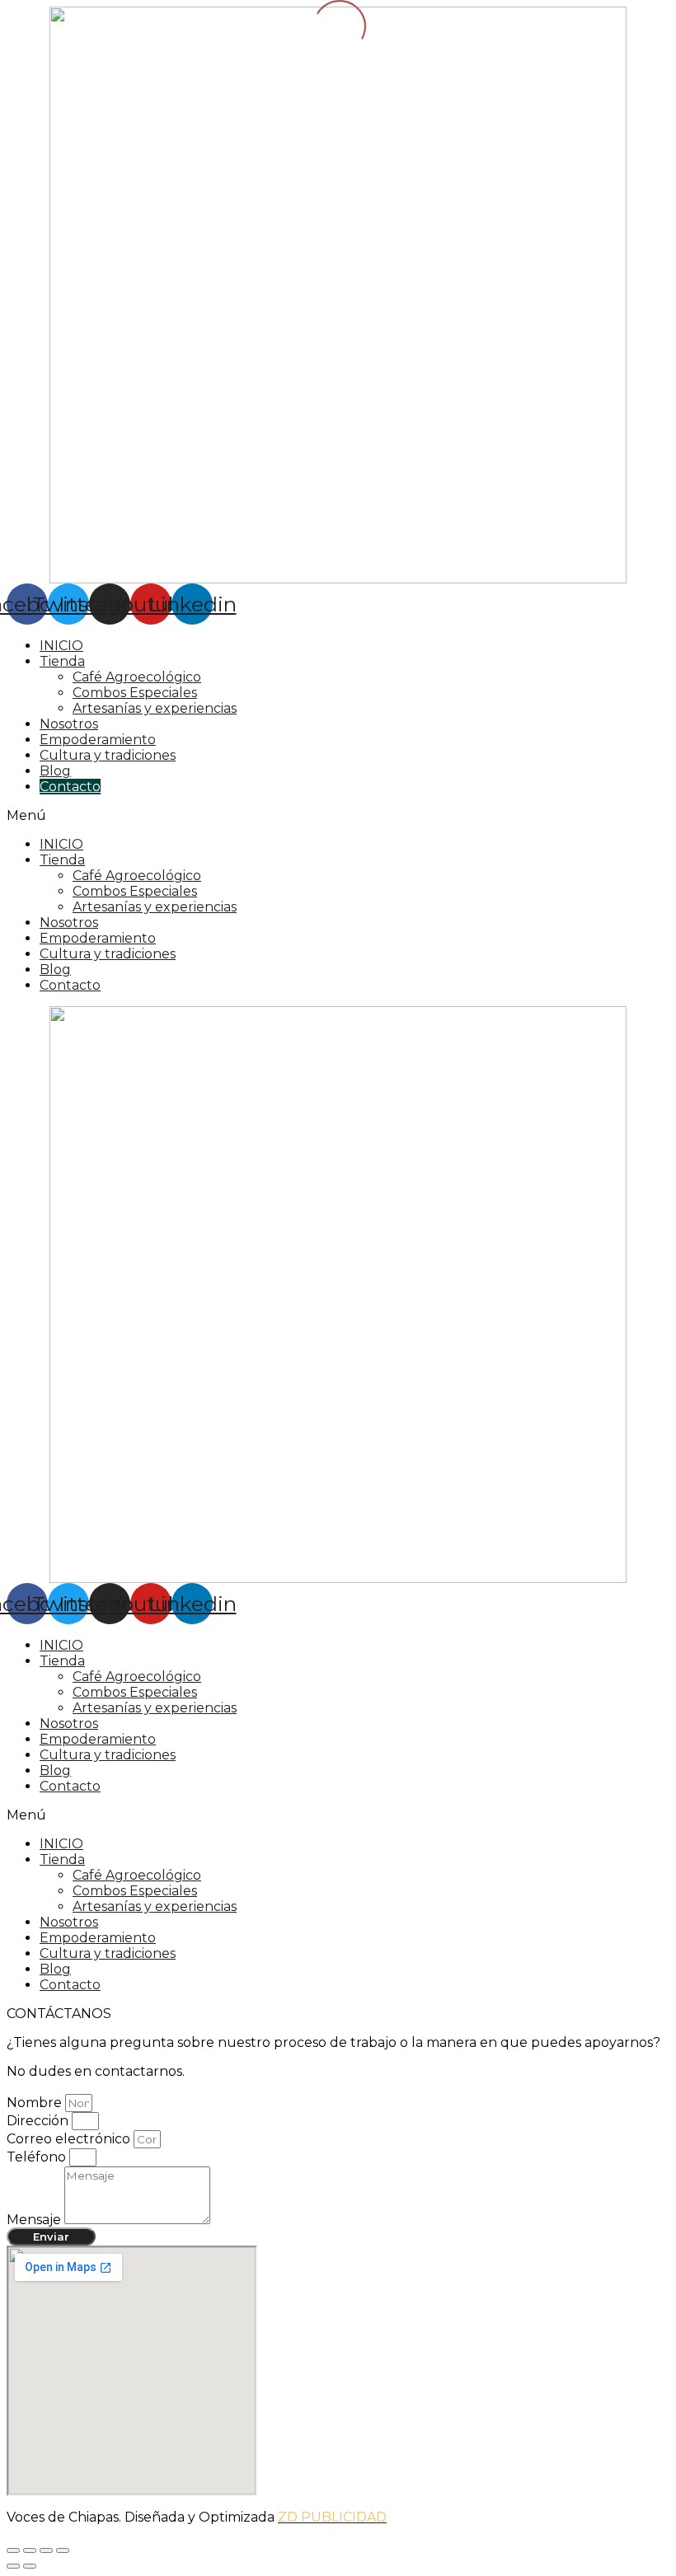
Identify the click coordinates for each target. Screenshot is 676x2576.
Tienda (62, 661)
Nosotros (69, 724)
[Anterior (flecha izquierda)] (13, 2566)
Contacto (70, 787)
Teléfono (38, 2157)
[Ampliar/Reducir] (63, 2550)
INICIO (61, 646)
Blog (55, 771)
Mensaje (35, 2220)
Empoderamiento (98, 740)
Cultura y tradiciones (108, 755)
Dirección (39, 2121)
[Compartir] (30, 2550)
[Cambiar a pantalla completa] (46, 2550)
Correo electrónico (70, 2139)
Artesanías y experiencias (155, 708)
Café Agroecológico (137, 677)
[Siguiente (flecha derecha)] (30, 2566)
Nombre (36, 2103)
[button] (338, 815)
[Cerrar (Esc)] (13, 2550)
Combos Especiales (135, 693)
